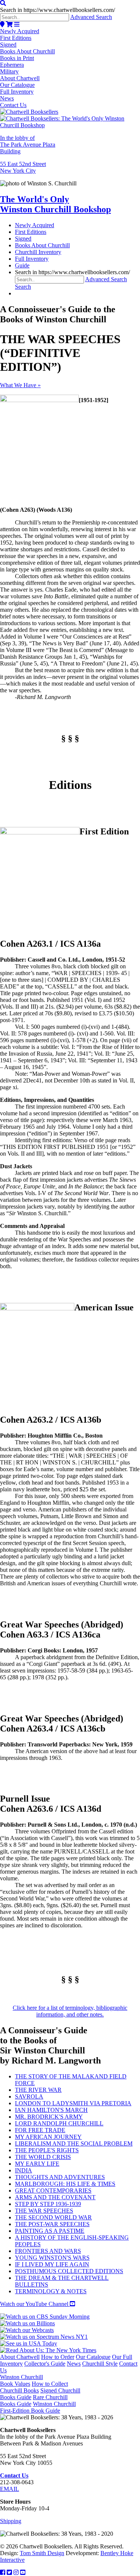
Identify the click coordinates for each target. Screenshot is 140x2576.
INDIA (24, 2170)
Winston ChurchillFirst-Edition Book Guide (38, 2407)
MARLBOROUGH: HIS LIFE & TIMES (65, 2184)
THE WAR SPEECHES (44, 2211)
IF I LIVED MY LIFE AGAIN (52, 2264)
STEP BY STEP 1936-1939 (48, 2204)
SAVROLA (29, 2096)
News (7, 98)
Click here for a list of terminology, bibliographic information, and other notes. (70, 2011)
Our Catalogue (17, 85)
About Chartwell (20, 78)
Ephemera (12, 65)
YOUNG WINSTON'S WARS (52, 2258)
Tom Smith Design (42, 2553)
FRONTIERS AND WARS (48, 2251)
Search (23, 287)
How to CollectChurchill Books (34, 2387)
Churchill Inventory (38, 252)
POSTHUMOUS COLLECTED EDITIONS (69, 2271)
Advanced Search (91, 17)
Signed (8, 45)
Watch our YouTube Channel (35, 2304)
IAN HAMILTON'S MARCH (51, 2110)
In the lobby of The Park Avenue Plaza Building (28, 145)
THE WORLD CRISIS (43, 2157)
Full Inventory (17, 92)
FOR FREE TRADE (40, 2130)
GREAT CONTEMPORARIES (53, 2190)
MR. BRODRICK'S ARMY (49, 2117)
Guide (22, 265)
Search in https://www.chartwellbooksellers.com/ (57, 10)
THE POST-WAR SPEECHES (52, 2224)
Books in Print (17, 58)
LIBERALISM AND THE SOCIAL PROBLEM (74, 2143)
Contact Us (13, 105)
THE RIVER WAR (38, 2090)
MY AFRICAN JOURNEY (48, 2137)
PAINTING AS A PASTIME (50, 2231)
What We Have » (20, 385)
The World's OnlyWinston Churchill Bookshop (55, 204)
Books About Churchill (27, 51)
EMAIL (10, 2489)
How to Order (58, 2357)
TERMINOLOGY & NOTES (51, 2291)
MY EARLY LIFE (37, 2164)
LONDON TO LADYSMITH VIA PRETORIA (73, 2103)
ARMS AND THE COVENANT (55, 2197)
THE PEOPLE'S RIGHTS (47, 2150)
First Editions (16, 38)
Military (9, 71)
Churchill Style (100, 2364)
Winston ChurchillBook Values (21, 2380)
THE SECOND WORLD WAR (53, 2217)
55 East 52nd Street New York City (23, 167)
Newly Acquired (20, 31)
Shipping (11, 2521)
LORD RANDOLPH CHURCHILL (59, 2123)
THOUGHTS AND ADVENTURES (60, 2177)
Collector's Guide (45, 2364)
